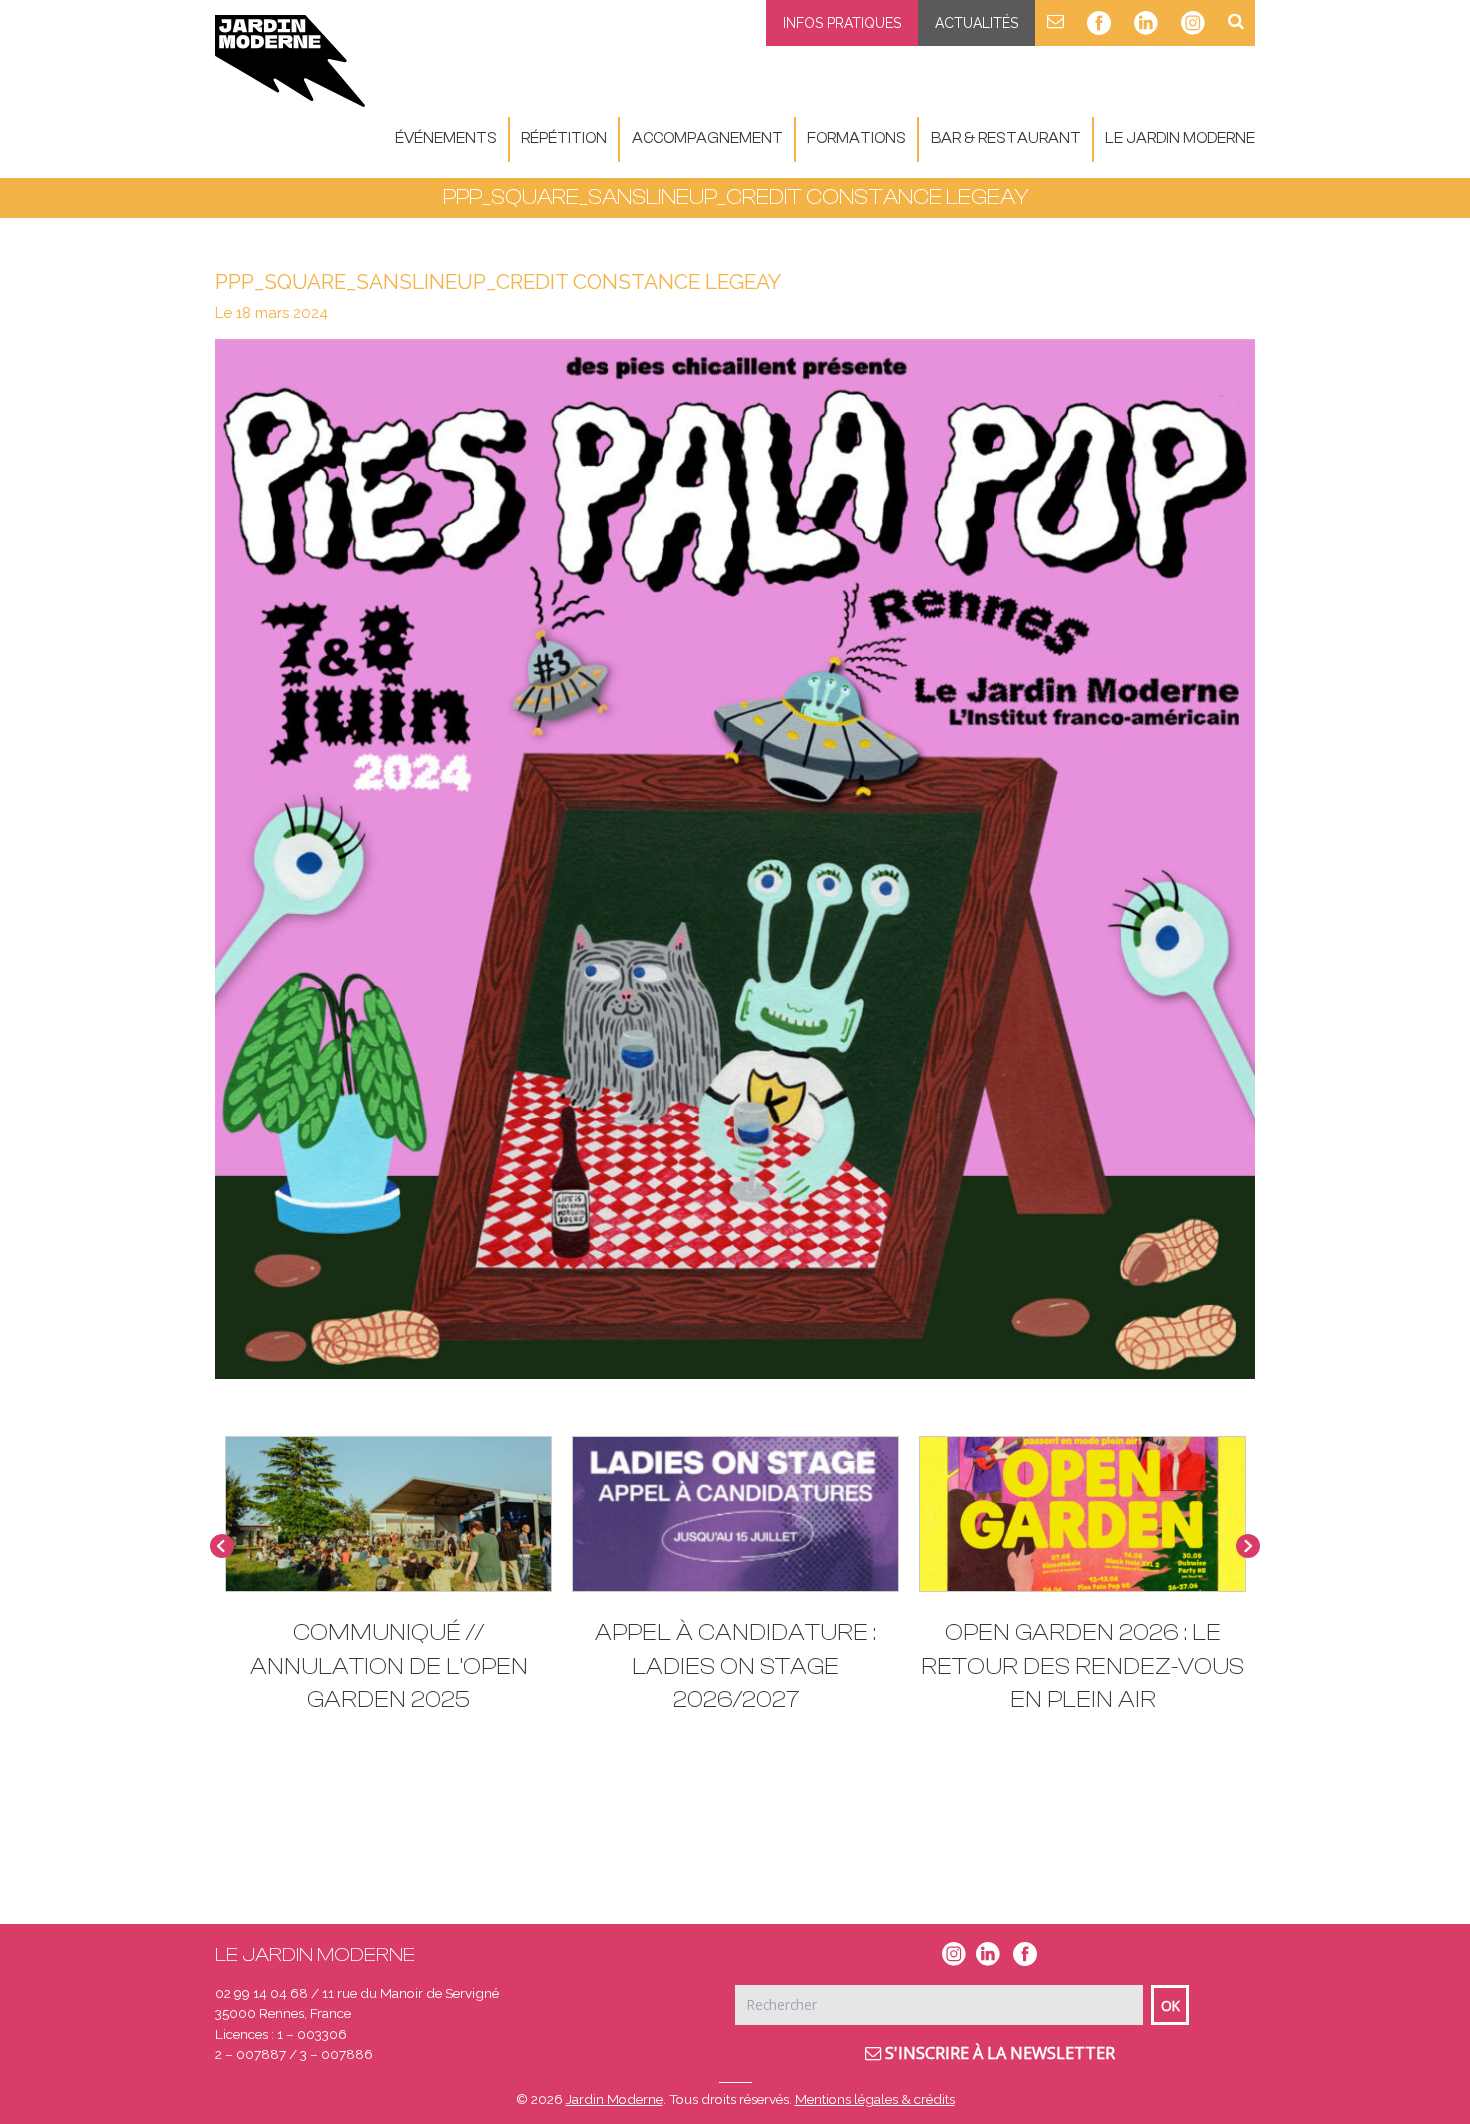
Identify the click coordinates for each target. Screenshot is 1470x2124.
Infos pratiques (842, 23)
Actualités (976, 23)
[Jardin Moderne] (290, 61)
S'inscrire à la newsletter (998, 2053)
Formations (856, 138)
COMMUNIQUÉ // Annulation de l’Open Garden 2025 (389, 1666)
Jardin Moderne (614, 2099)
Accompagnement (707, 138)
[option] (388, 1584)
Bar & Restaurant (1006, 138)
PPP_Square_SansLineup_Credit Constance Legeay (498, 281)
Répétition (564, 138)
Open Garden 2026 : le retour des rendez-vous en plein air (1082, 1666)
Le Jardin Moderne (1180, 138)
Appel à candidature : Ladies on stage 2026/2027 (735, 1666)
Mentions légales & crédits (875, 2099)
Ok (1170, 2005)
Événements (446, 138)
